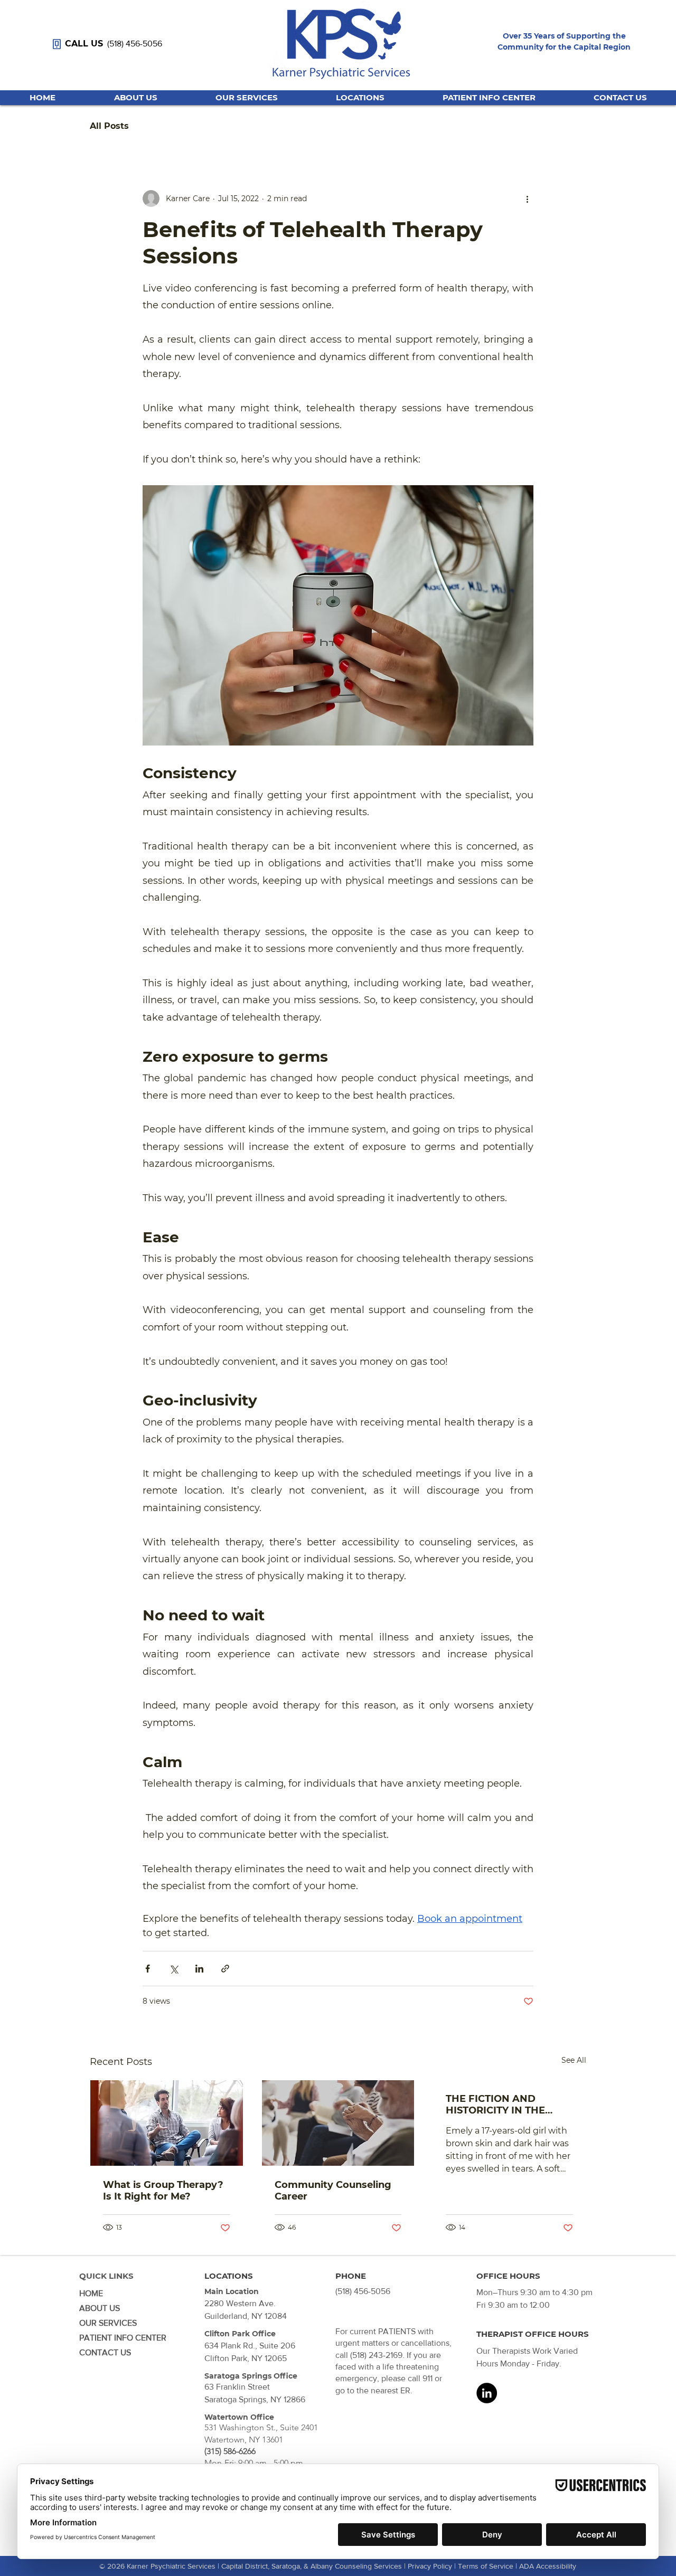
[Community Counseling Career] (338, 2123)
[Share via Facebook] (148, 1969)
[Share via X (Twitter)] (173, 1969)
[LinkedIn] (487, 2393)
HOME (91, 2293)
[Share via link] (225, 1969)
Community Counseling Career (333, 2191)
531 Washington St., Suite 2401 (261, 2427)
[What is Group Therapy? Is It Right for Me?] (167, 2123)
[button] (360, 98)
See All (574, 2060)
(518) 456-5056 (135, 44)
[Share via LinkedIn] (199, 1969)
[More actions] (527, 199)
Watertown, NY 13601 (244, 2440)
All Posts (109, 126)
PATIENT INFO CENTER (123, 2338)
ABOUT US (100, 2308)
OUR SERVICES (108, 2323)
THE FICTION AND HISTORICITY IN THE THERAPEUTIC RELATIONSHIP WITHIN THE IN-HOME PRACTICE (506, 2105)
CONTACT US (105, 2352)
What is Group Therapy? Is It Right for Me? (163, 2191)
